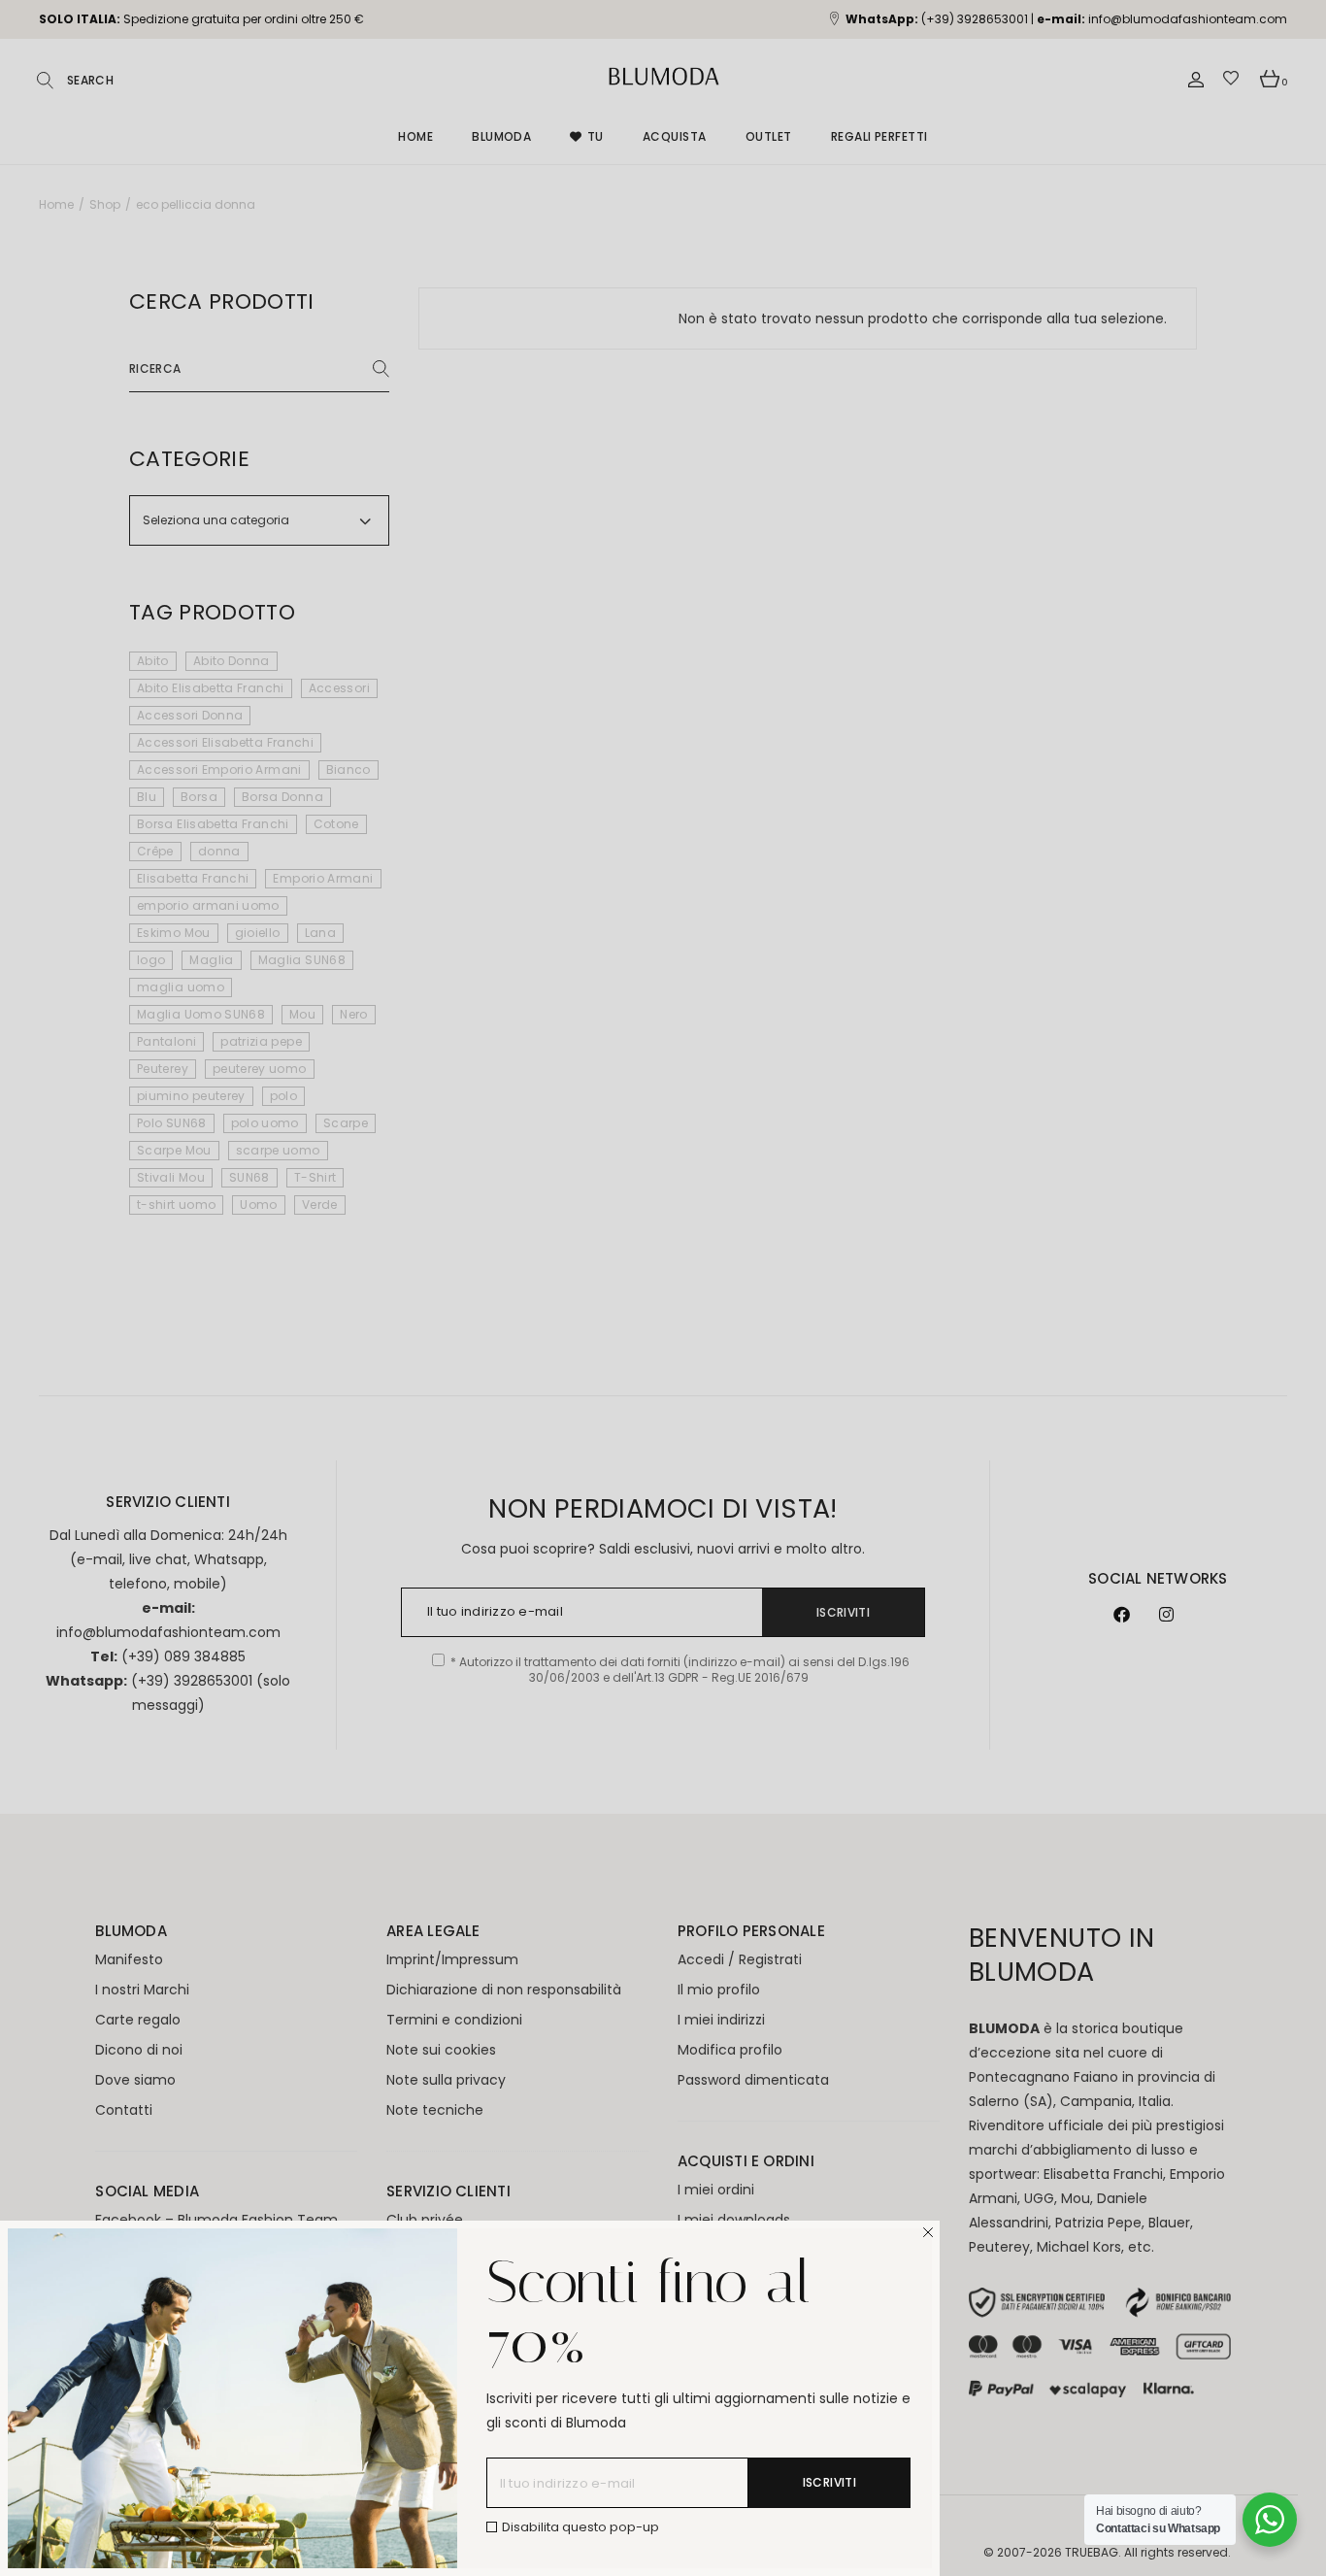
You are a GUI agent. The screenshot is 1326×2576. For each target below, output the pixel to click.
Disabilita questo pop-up (580, 2527)
